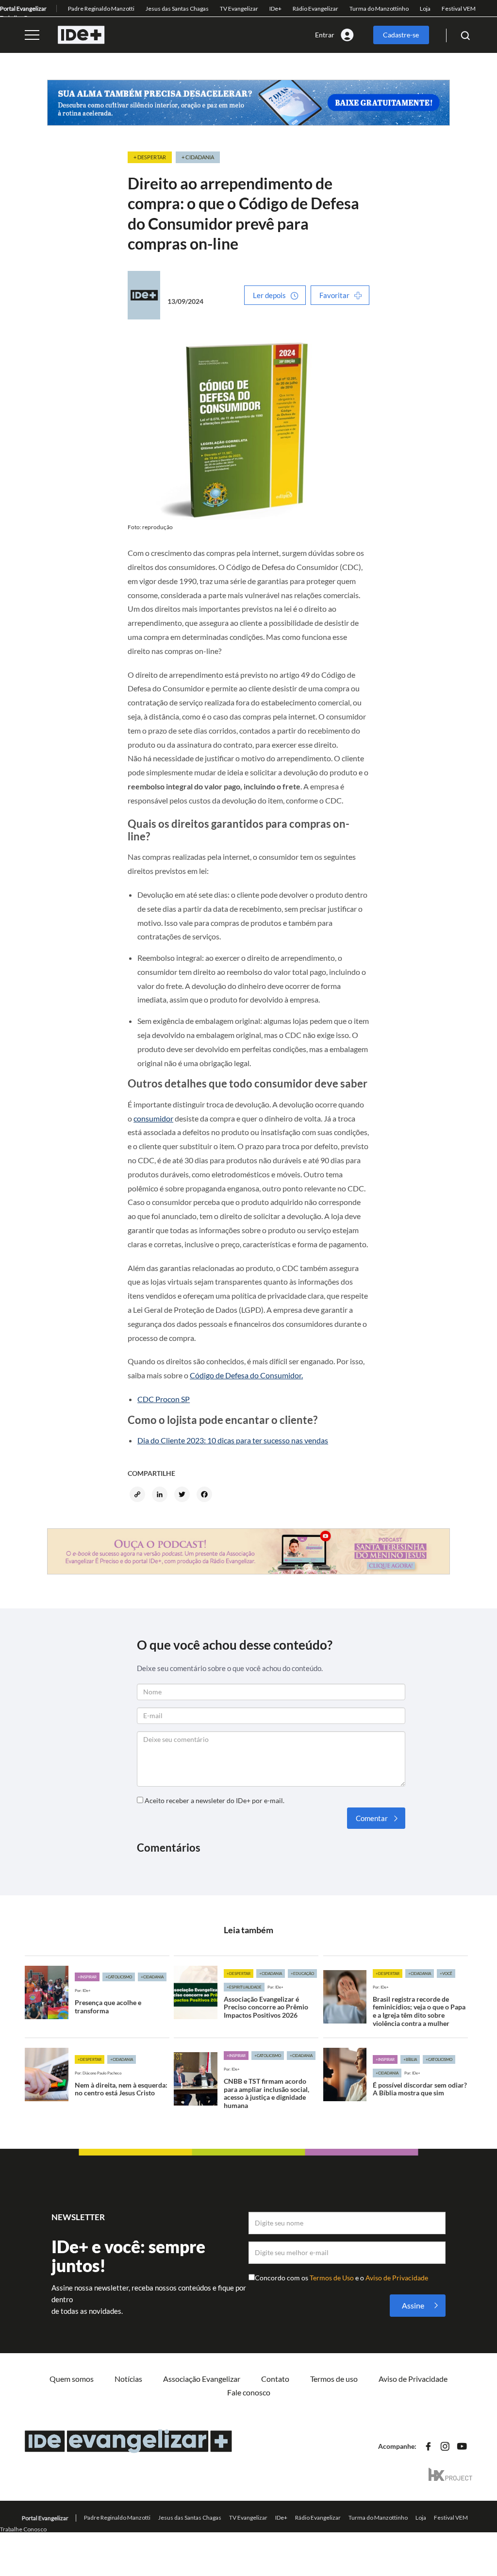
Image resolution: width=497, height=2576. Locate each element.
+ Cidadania (198, 157)
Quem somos (72, 2379)
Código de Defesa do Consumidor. (246, 1375)
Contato (275, 2379)
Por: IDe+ (83, 1991)
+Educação (302, 1974)
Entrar (325, 35)
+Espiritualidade (244, 1987)
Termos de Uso (332, 2278)
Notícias (128, 2379)
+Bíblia (410, 2059)
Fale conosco (249, 2392)
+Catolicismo (119, 1977)
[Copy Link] (139, 1495)
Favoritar (334, 295)
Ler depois (269, 295)
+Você (446, 1974)
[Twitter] (183, 1495)
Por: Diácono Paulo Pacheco (98, 2073)
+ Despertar (150, 157)
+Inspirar (87, 1977)
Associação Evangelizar (202, 2379)
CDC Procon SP (164, 1399)
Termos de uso (334, 2379)
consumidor (153, 1118)
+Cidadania (152, 1977)
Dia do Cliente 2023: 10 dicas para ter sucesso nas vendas (233, 1440)
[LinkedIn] (161, 1495)
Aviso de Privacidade (397, 2278)
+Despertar (239, 1974)
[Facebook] (206, 1495)
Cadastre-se (401, 35)
